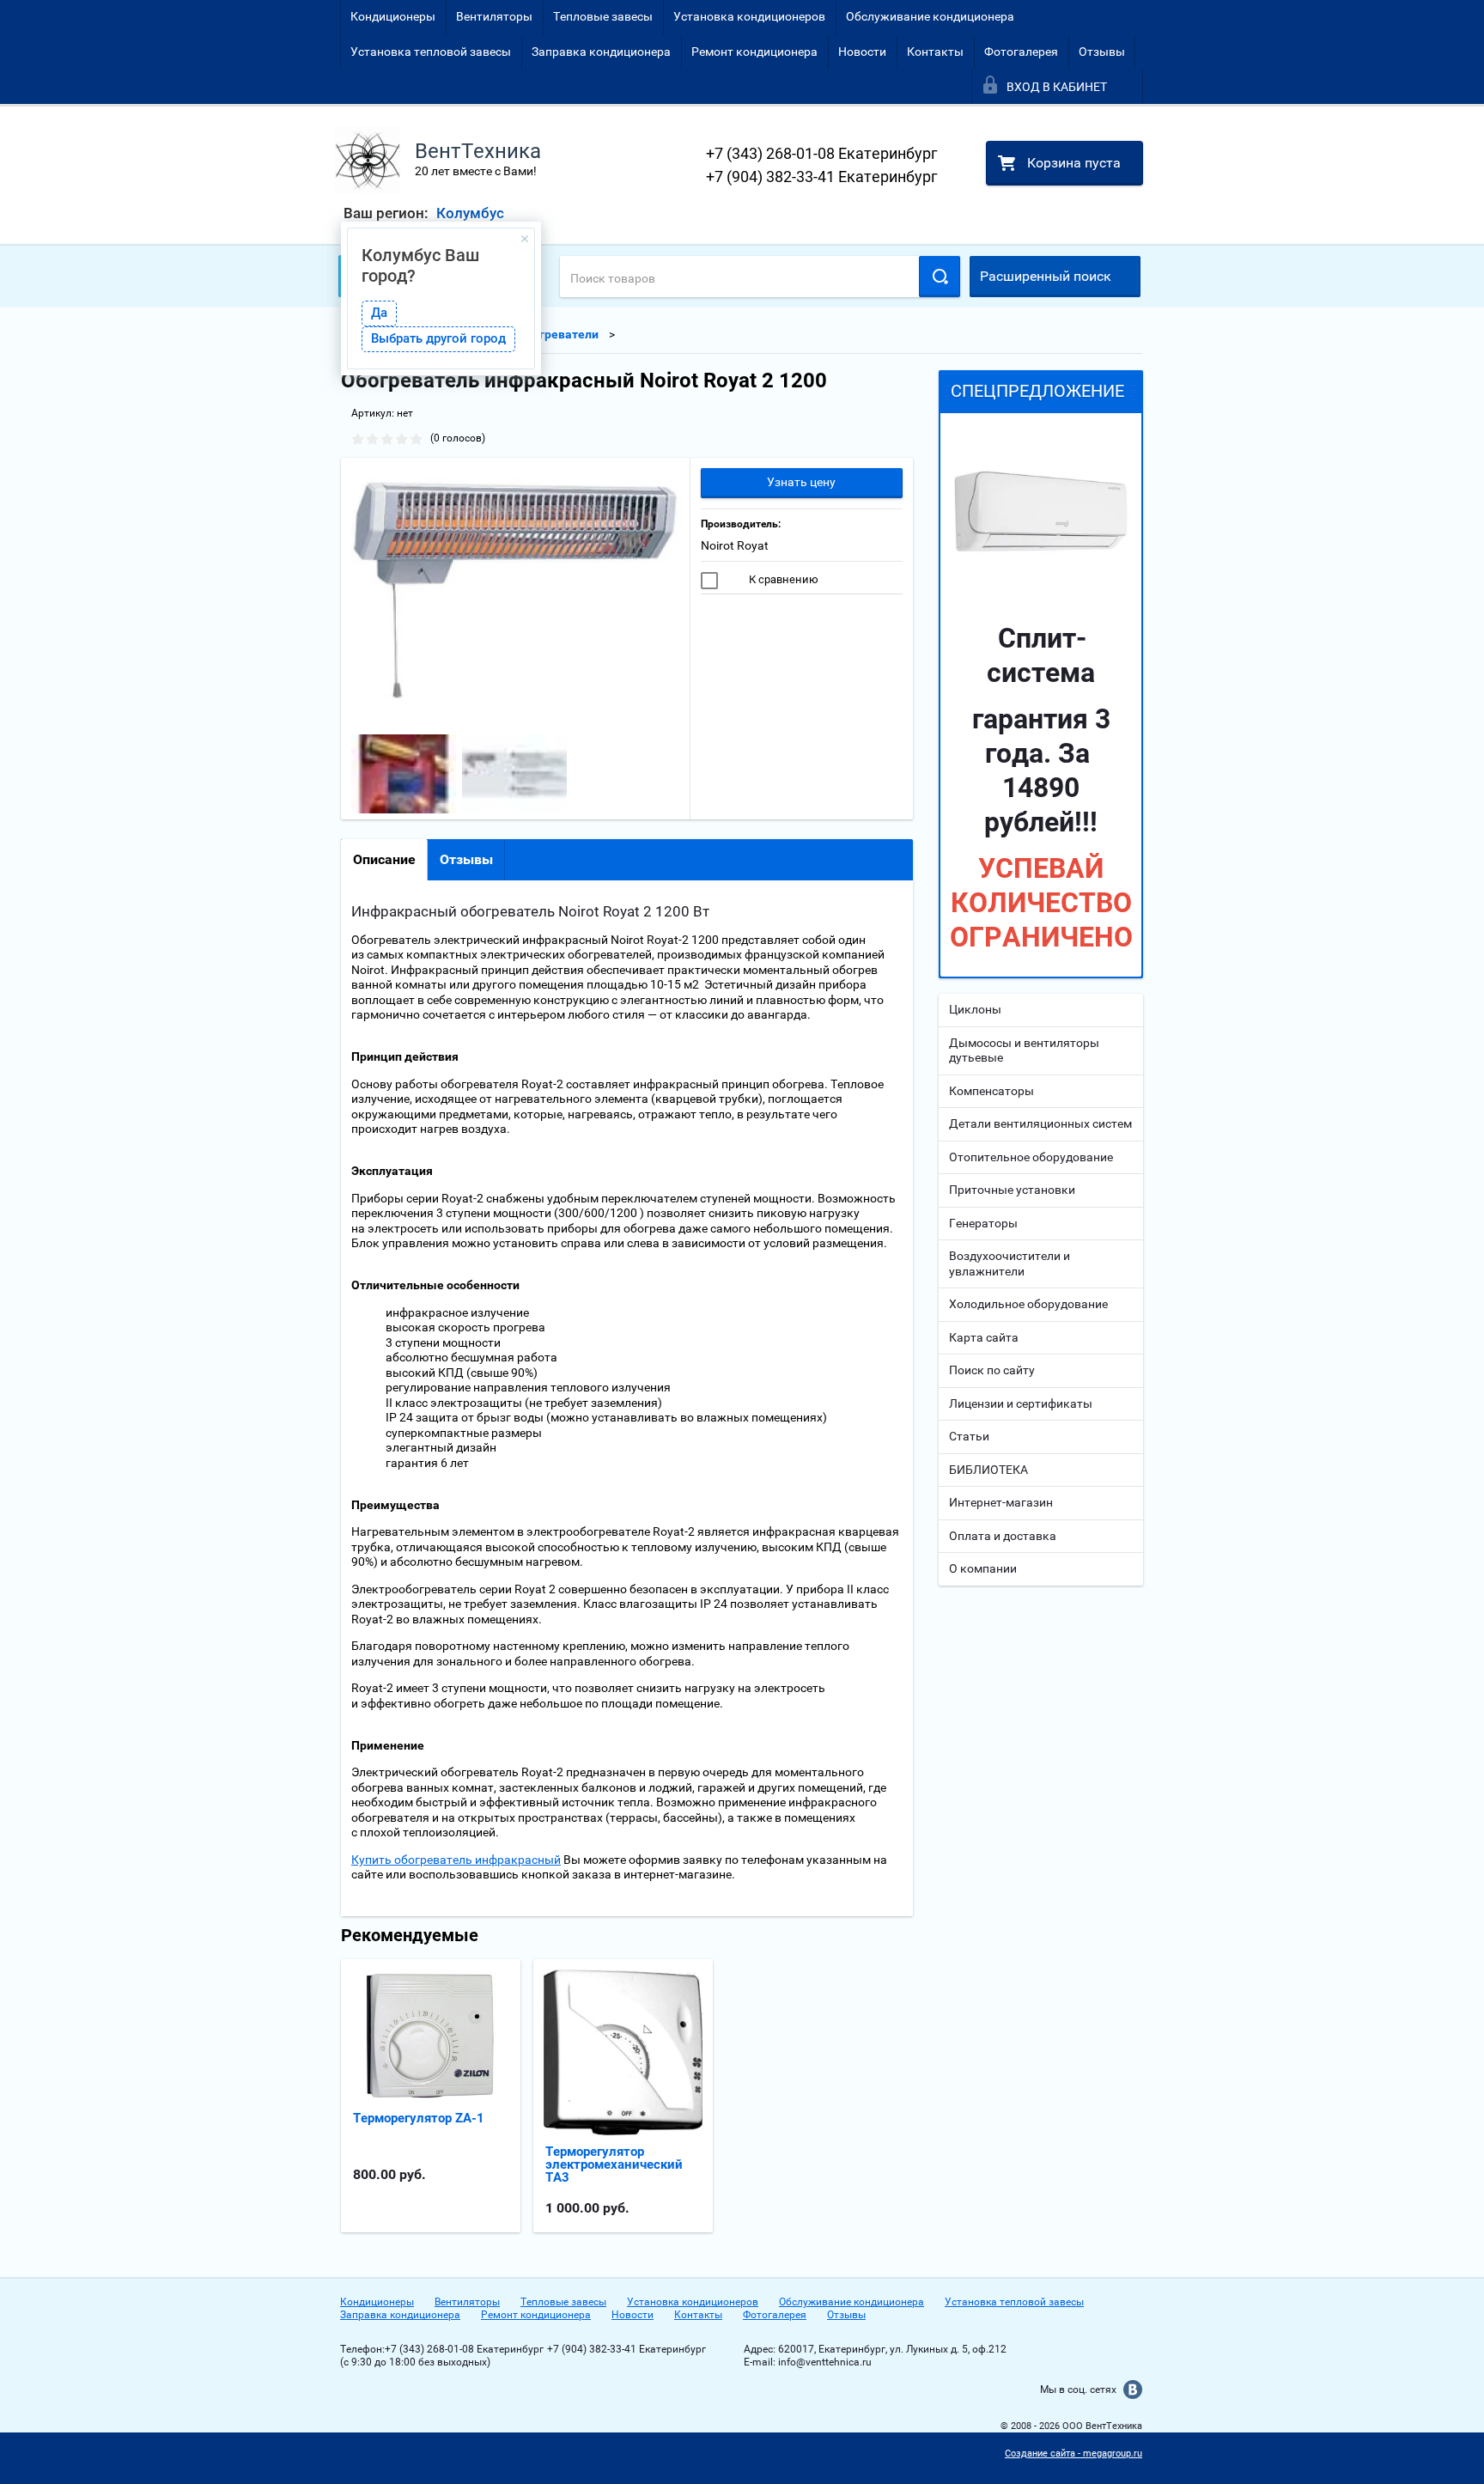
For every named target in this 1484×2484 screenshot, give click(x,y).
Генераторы (983, 1223)
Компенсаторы (991, 1091)
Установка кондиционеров (749, 16)
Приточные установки (1012, 1190)
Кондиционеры (393, 16)
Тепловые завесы (603, 16)
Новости (862, 52)
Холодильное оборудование (1028, 1304)
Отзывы (1102, 52)
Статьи (969, 1436)
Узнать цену (801, 482)
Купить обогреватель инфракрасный (456, 1860)
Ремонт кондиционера (754, 52)
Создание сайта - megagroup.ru (1073, 2454)
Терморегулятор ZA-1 (419, 2118)
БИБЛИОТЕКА (988, 1470)
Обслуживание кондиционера (930, 16)
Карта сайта (984, 1337)
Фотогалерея (1021, 52)
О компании (983, 1568)
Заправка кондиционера (601, 52)
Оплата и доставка (1003, 1536)
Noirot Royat (735, 545)
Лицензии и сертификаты (1021, 1403)
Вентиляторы (494, 16)
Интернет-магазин (1001, 1502)
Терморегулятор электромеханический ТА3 (614, 2164)
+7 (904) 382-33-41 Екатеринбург (822, 177)
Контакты (935, 52)
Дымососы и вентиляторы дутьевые (1024, 1050)
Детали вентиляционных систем (1040, 1123)
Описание (384, 859)
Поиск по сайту (992, 1370)
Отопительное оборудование (1031, 1157)
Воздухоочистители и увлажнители (1010, 1263)
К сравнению (782, 579)
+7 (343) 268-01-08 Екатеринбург (822, 153)
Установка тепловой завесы (431, 52)
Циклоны (975, 1009)
